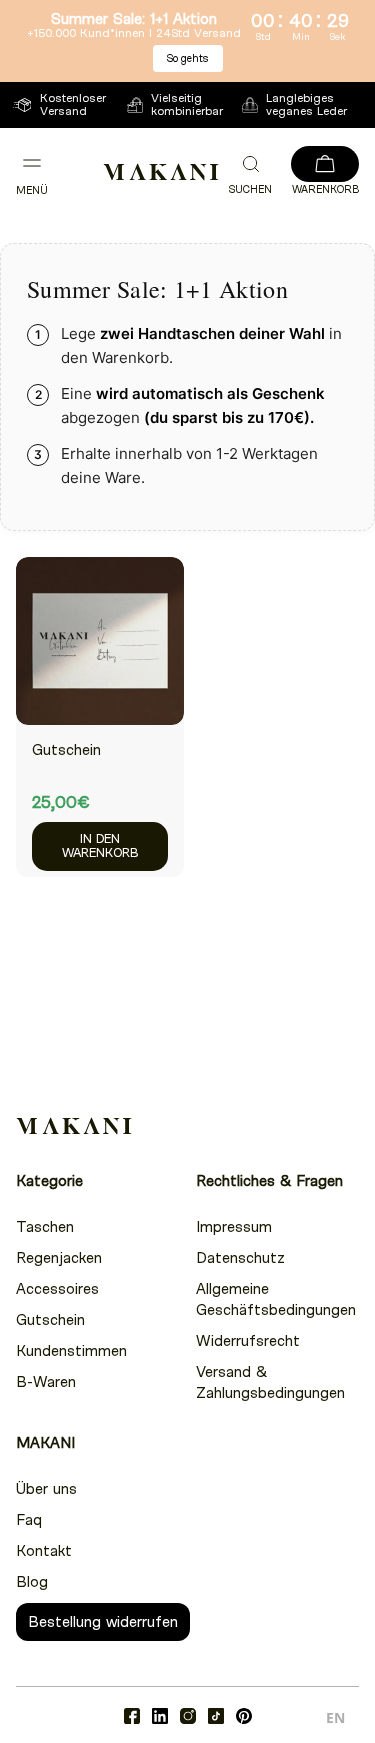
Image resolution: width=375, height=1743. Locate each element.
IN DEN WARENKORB (100, 846)
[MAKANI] (161, 172)
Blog (32, 1582)
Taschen (45, 1227)
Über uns (46, 1489)
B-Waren (46, 1382)
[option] (335, 1720)
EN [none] (335, 1717)
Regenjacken (59, 1258)
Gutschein (66, 750)
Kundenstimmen (71, 1351)
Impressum (234, 1227)
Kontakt (44, 1551)
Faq (29, 1520)
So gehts (188, 58)
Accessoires (57, 1289)
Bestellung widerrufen (103, 1622)
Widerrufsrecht (248, 1341)
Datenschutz (240, 1258)
